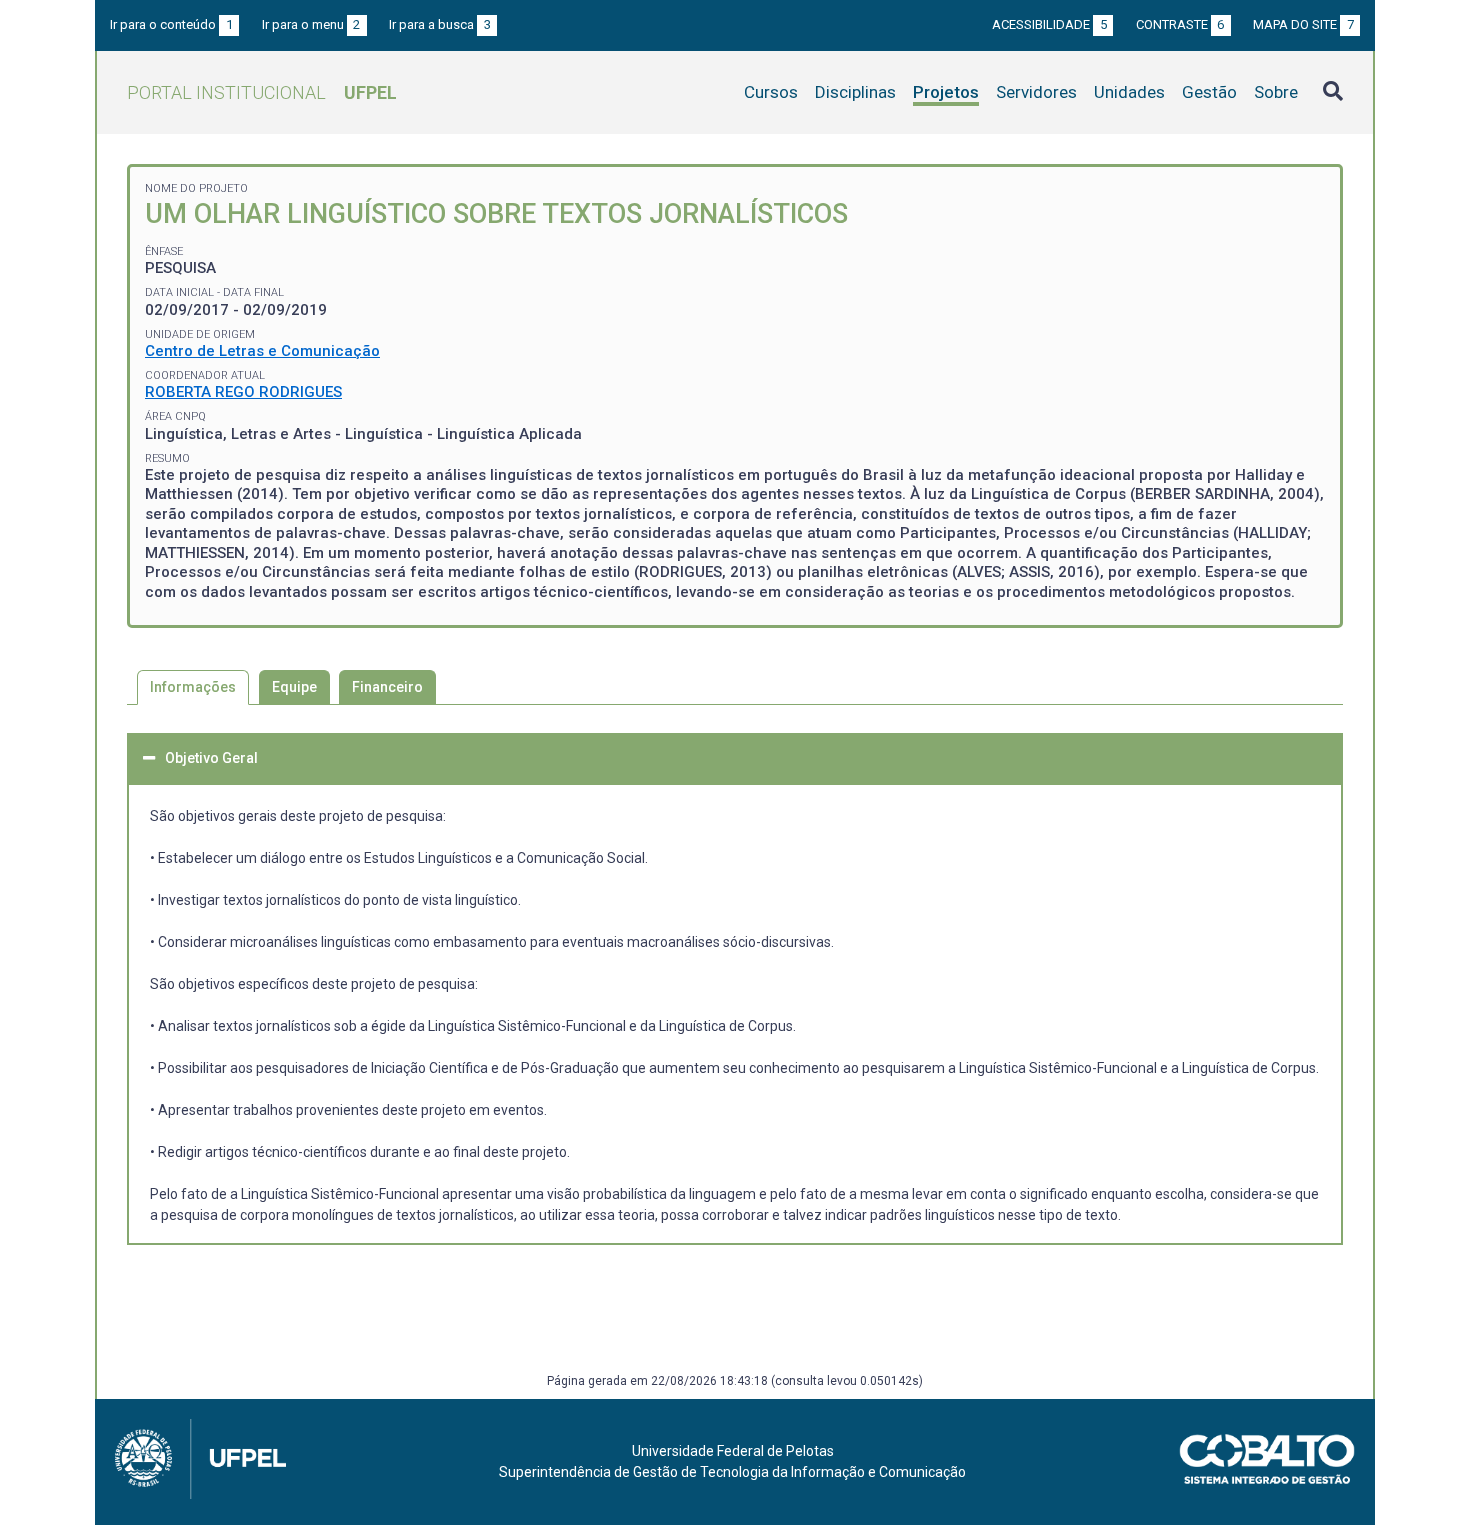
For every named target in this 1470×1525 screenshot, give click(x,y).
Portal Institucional (262, 92)
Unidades (1129, 92)
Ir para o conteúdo (171, 24)
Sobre (1276, 92)
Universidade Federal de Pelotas (733, 1451)
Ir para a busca (440, 24)
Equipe (294, 687)
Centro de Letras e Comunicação (262, 351)
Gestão (1209, 92)
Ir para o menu (311, 24)
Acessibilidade (1049, 24)
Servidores (1036, 92)
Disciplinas (855, 92)
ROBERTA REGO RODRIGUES (243, 392)
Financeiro (387, 687)
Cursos (771, 92)
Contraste (1180, 24)
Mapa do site (1303, 24)
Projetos (946, 92)
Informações (193, 687)
